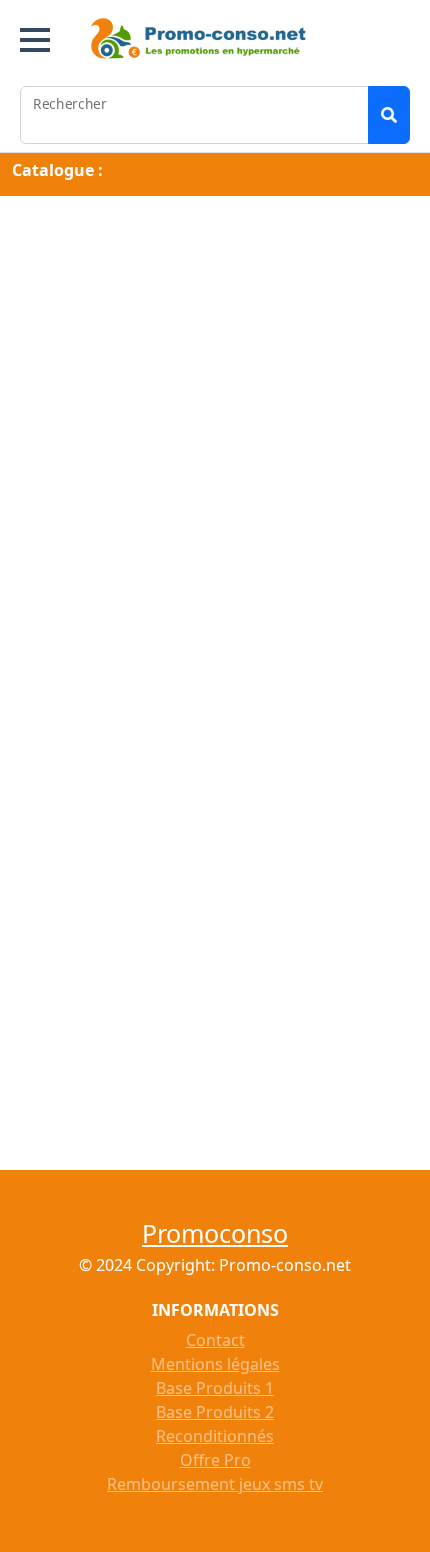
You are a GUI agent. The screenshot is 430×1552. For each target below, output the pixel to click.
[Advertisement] (215, 419)
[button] (35, 40)
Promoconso (215, 1233)
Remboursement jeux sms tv (215, 1484)
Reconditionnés (215, 1436)
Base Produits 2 (215, 1412)
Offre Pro (215, 1460)
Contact (215, 1340)
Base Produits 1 (215, 1388)
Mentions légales (215, 1364)
